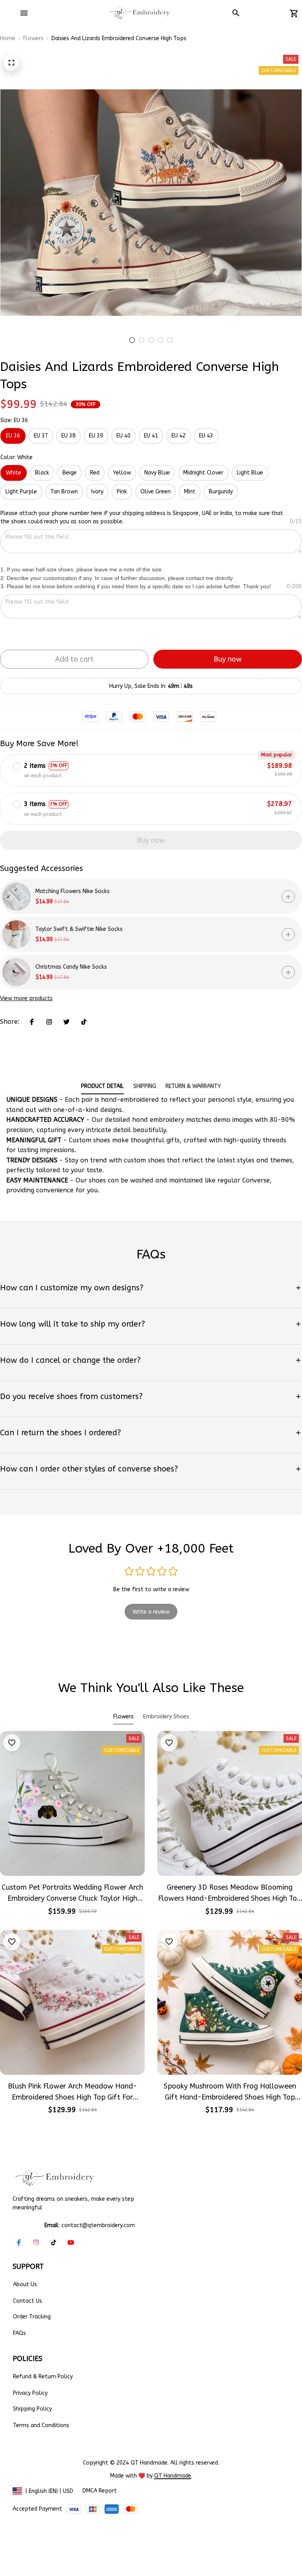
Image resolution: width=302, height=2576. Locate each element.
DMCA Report (100, 2491)
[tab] (132, 340)
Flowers (33, 38)
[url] (173, 2476)
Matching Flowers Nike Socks (73, 891)
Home (8, 38)
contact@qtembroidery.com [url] (98, 2225)
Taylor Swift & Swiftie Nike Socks (79, 929)
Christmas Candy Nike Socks (71, 967)
